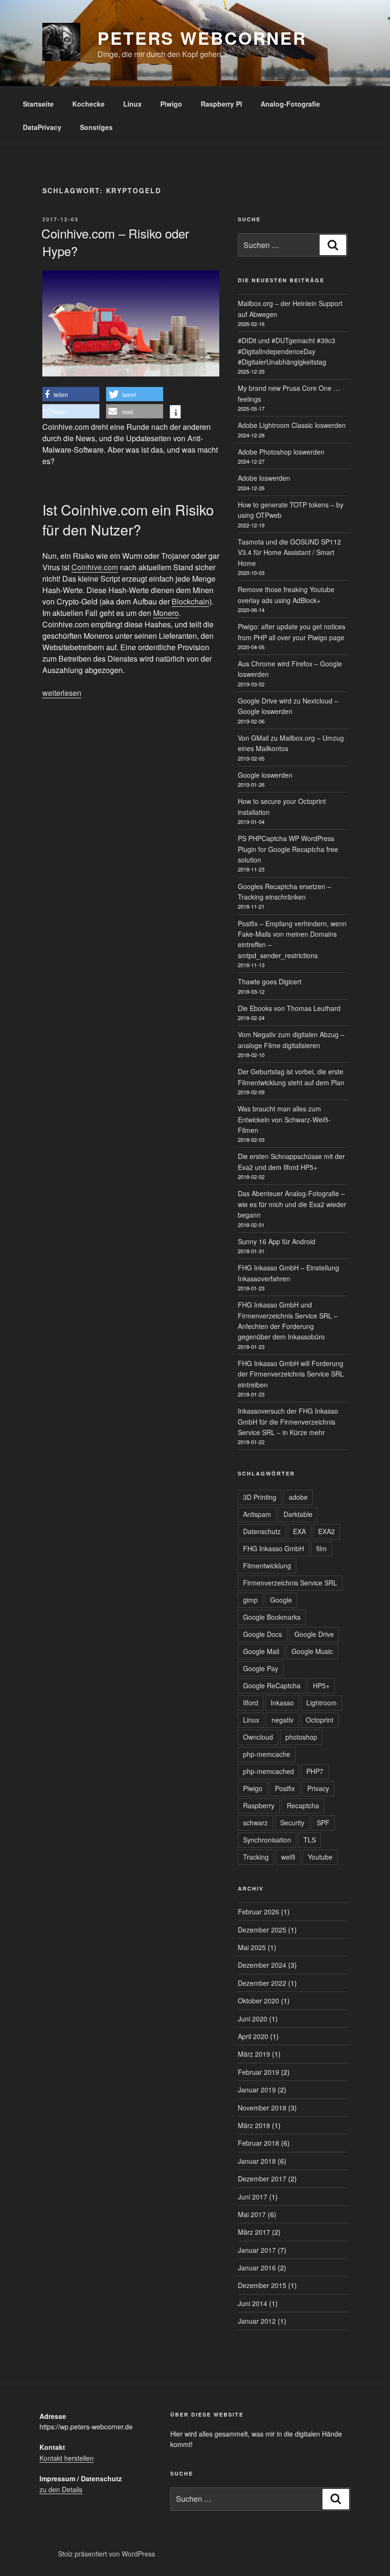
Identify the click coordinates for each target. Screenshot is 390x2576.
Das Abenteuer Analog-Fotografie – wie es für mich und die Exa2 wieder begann (292, 1204)
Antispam (257, 1514)
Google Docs (263, 1634)
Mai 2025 (252, 1947)
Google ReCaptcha (272, 1685)
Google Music (312, 1651)
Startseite (38, 104)
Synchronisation (267, 1840)
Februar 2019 (258, 2072)
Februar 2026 (258, 1912)
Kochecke (88, 104)
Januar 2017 (257, 2250)
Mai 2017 (252, 2214)
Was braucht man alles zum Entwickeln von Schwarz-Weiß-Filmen (284, 1119)
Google (281, 1600)
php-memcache (267, 1754)
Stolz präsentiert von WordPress (107, 2554)
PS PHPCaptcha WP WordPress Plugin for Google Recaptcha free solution (288, 849)
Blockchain (190, 601)
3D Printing (260, 1497)
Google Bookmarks (272, 1617)
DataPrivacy (42, 127)
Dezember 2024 (262, 1965)
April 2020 (253, 2036)
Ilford (251, 1703)
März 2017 (254, 2232)
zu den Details (61, 2489)
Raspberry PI (221, 104)
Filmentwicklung (267, 1565)
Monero (166, 613)
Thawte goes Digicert (270, 981)
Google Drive (314, 1634)
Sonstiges (96, 127)
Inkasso (282, 1703)
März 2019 (254, 2054)
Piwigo (171, 104)
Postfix (285, 1788)
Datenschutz (262, 1531)
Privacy (318, 1788)
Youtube (320, 1857)
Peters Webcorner (202, 38)
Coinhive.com (95, 567)
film (322, 1548)
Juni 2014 (253, 2303)
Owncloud (258, 1737)
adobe (298, 1497)
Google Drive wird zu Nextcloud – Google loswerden (288, 706)
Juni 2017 (253, 2197)
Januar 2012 (257, 2321)
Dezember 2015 (262, 2285)
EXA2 (327, 1531)
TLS (310, 1840)
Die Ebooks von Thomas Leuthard (289, 1008)
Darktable (298, 1514)
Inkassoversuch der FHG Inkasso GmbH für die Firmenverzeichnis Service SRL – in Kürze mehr (288, 1422)
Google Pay (261, 1668)
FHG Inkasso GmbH (273, 1548)
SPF (323, 1823)
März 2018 (254, 2125)
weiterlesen (62, 693)
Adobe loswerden (264, 478)
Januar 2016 (257, 2268)
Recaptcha (303, 1805)
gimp (250, 1600)
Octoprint (320, 1720)
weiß (288, 1857)
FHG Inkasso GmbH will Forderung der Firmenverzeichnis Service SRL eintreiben (291, 1374)
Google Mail (261, 1651)
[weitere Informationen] (175, 413)
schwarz (255, 1823)
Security (292, 1823)
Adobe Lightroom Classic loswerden (292, 425)
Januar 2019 (257, 2090)
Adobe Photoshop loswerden (281, 452)
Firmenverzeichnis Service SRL (290, 1583)
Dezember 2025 (262, 1930)
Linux (132, 104)
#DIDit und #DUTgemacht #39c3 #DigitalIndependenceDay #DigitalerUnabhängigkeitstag (287, 351)
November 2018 (262, 2108)
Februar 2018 (258, 2143)
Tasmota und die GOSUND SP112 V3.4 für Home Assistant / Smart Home (289, 552)
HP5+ (321, 1685)
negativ (283, 1720)
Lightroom (322, 1703)
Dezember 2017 (262, 2179)
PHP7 (315, 1771)
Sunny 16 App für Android (277, 1241)
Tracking (256, 1857)
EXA (299, 1531)
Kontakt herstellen (67, 2458)
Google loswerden (265, 775)
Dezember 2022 (262, 1983)
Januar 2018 (257, 2161)
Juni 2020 (253, 2019)
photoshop (301, 1737)
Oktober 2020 (258, 2001)
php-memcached (268, 1771)
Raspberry (259, 1805)
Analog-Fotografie (290, 104)
